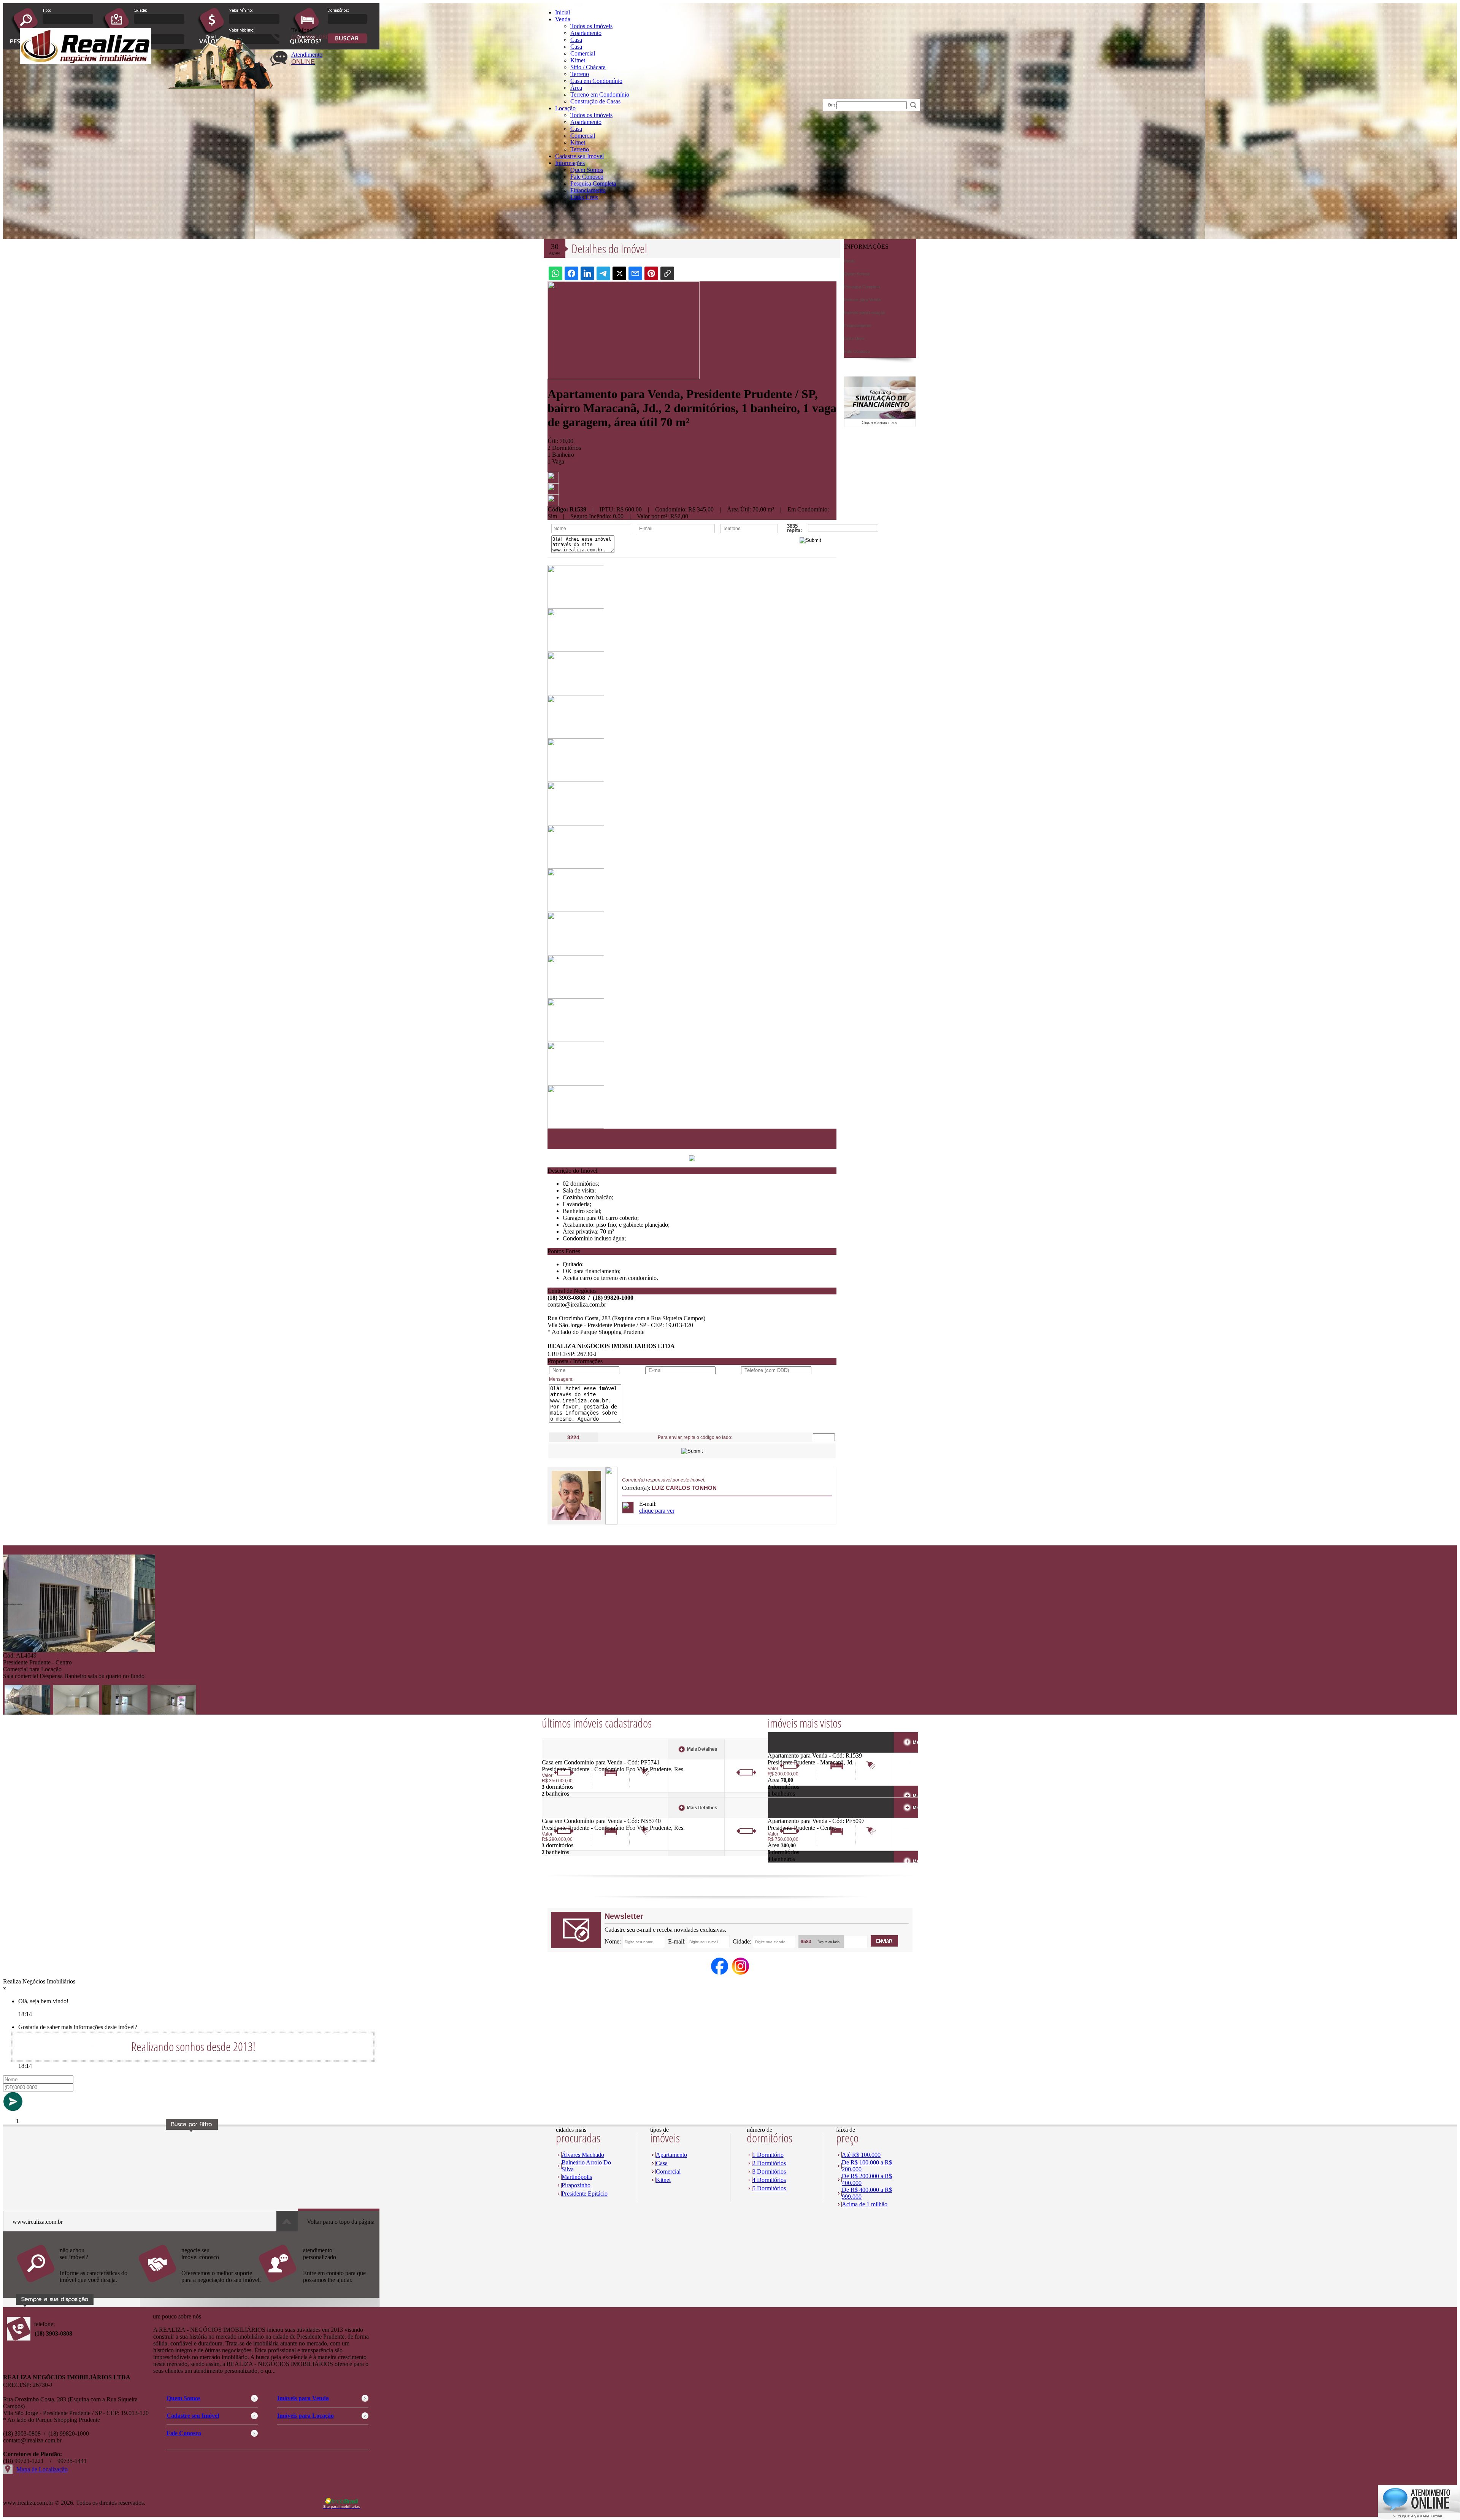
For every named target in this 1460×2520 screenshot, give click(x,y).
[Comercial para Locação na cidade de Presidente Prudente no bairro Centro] (79, 1650)
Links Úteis (584, 197)
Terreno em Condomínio (600, 94)
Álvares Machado (583, 2155)
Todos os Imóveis (591, 26)
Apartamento (586, 33)
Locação (565, 108)
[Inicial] (85, 62)
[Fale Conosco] (77, 2286)
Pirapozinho (576, 2185)
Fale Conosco (587, 177)
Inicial (563, 12)
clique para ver (657, 1511)
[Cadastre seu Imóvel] (199, 2286)
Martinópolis (577, 2177)
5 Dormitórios (769, 2188)
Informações (570, 163)
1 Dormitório (768, 2155)
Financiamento (588, 190)
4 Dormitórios (769, 2180)
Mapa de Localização (42, 2469)
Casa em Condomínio (596, 81)
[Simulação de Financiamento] (880, 425)
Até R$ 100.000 (861, 2155)
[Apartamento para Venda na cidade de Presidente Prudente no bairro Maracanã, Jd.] (796, 1750)
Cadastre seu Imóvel (579, 156)
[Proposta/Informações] (553, 504)
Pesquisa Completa (593, 183)
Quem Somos (587, 170)
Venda (563, 19)
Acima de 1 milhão (865, 2204)
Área (576, 88)
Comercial (583, 53)
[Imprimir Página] (553, 481)
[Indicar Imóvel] (553, 493)
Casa (576, 40)
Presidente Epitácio (585, 2194)
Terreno (580, 74)
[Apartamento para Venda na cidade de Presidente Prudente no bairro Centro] (796, 1816)
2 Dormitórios (769, 2163)
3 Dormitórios (769, 2171)
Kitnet (578, 60)
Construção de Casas (595, 101)
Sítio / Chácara (588, 67)
